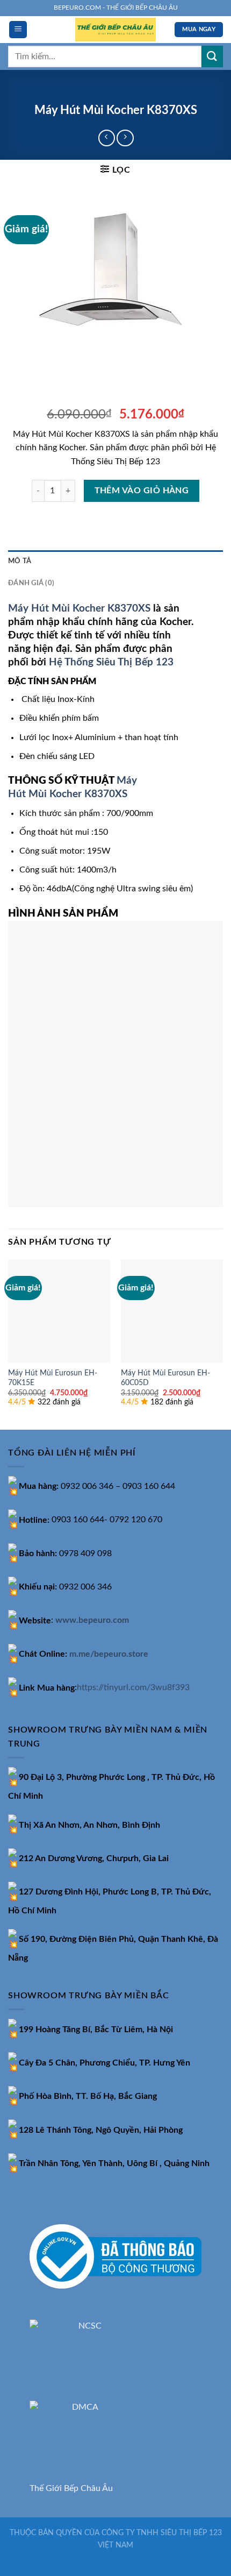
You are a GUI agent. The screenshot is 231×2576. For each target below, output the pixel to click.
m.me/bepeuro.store (109, 1654)
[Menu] (18, 30)
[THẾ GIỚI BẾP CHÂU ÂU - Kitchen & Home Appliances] (115, 30)
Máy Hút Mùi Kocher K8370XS (79, 609)
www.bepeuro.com (92, 1621)
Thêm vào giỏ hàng (142, 491)
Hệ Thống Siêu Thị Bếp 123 (111, 662)
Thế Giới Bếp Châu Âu (71, 2488)
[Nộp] (212, 56)
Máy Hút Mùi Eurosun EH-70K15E (53, 1378)
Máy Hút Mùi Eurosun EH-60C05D (165, 1378)
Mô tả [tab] (20, 561)
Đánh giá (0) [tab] (31, 583)
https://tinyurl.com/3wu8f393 (133, 1688)
